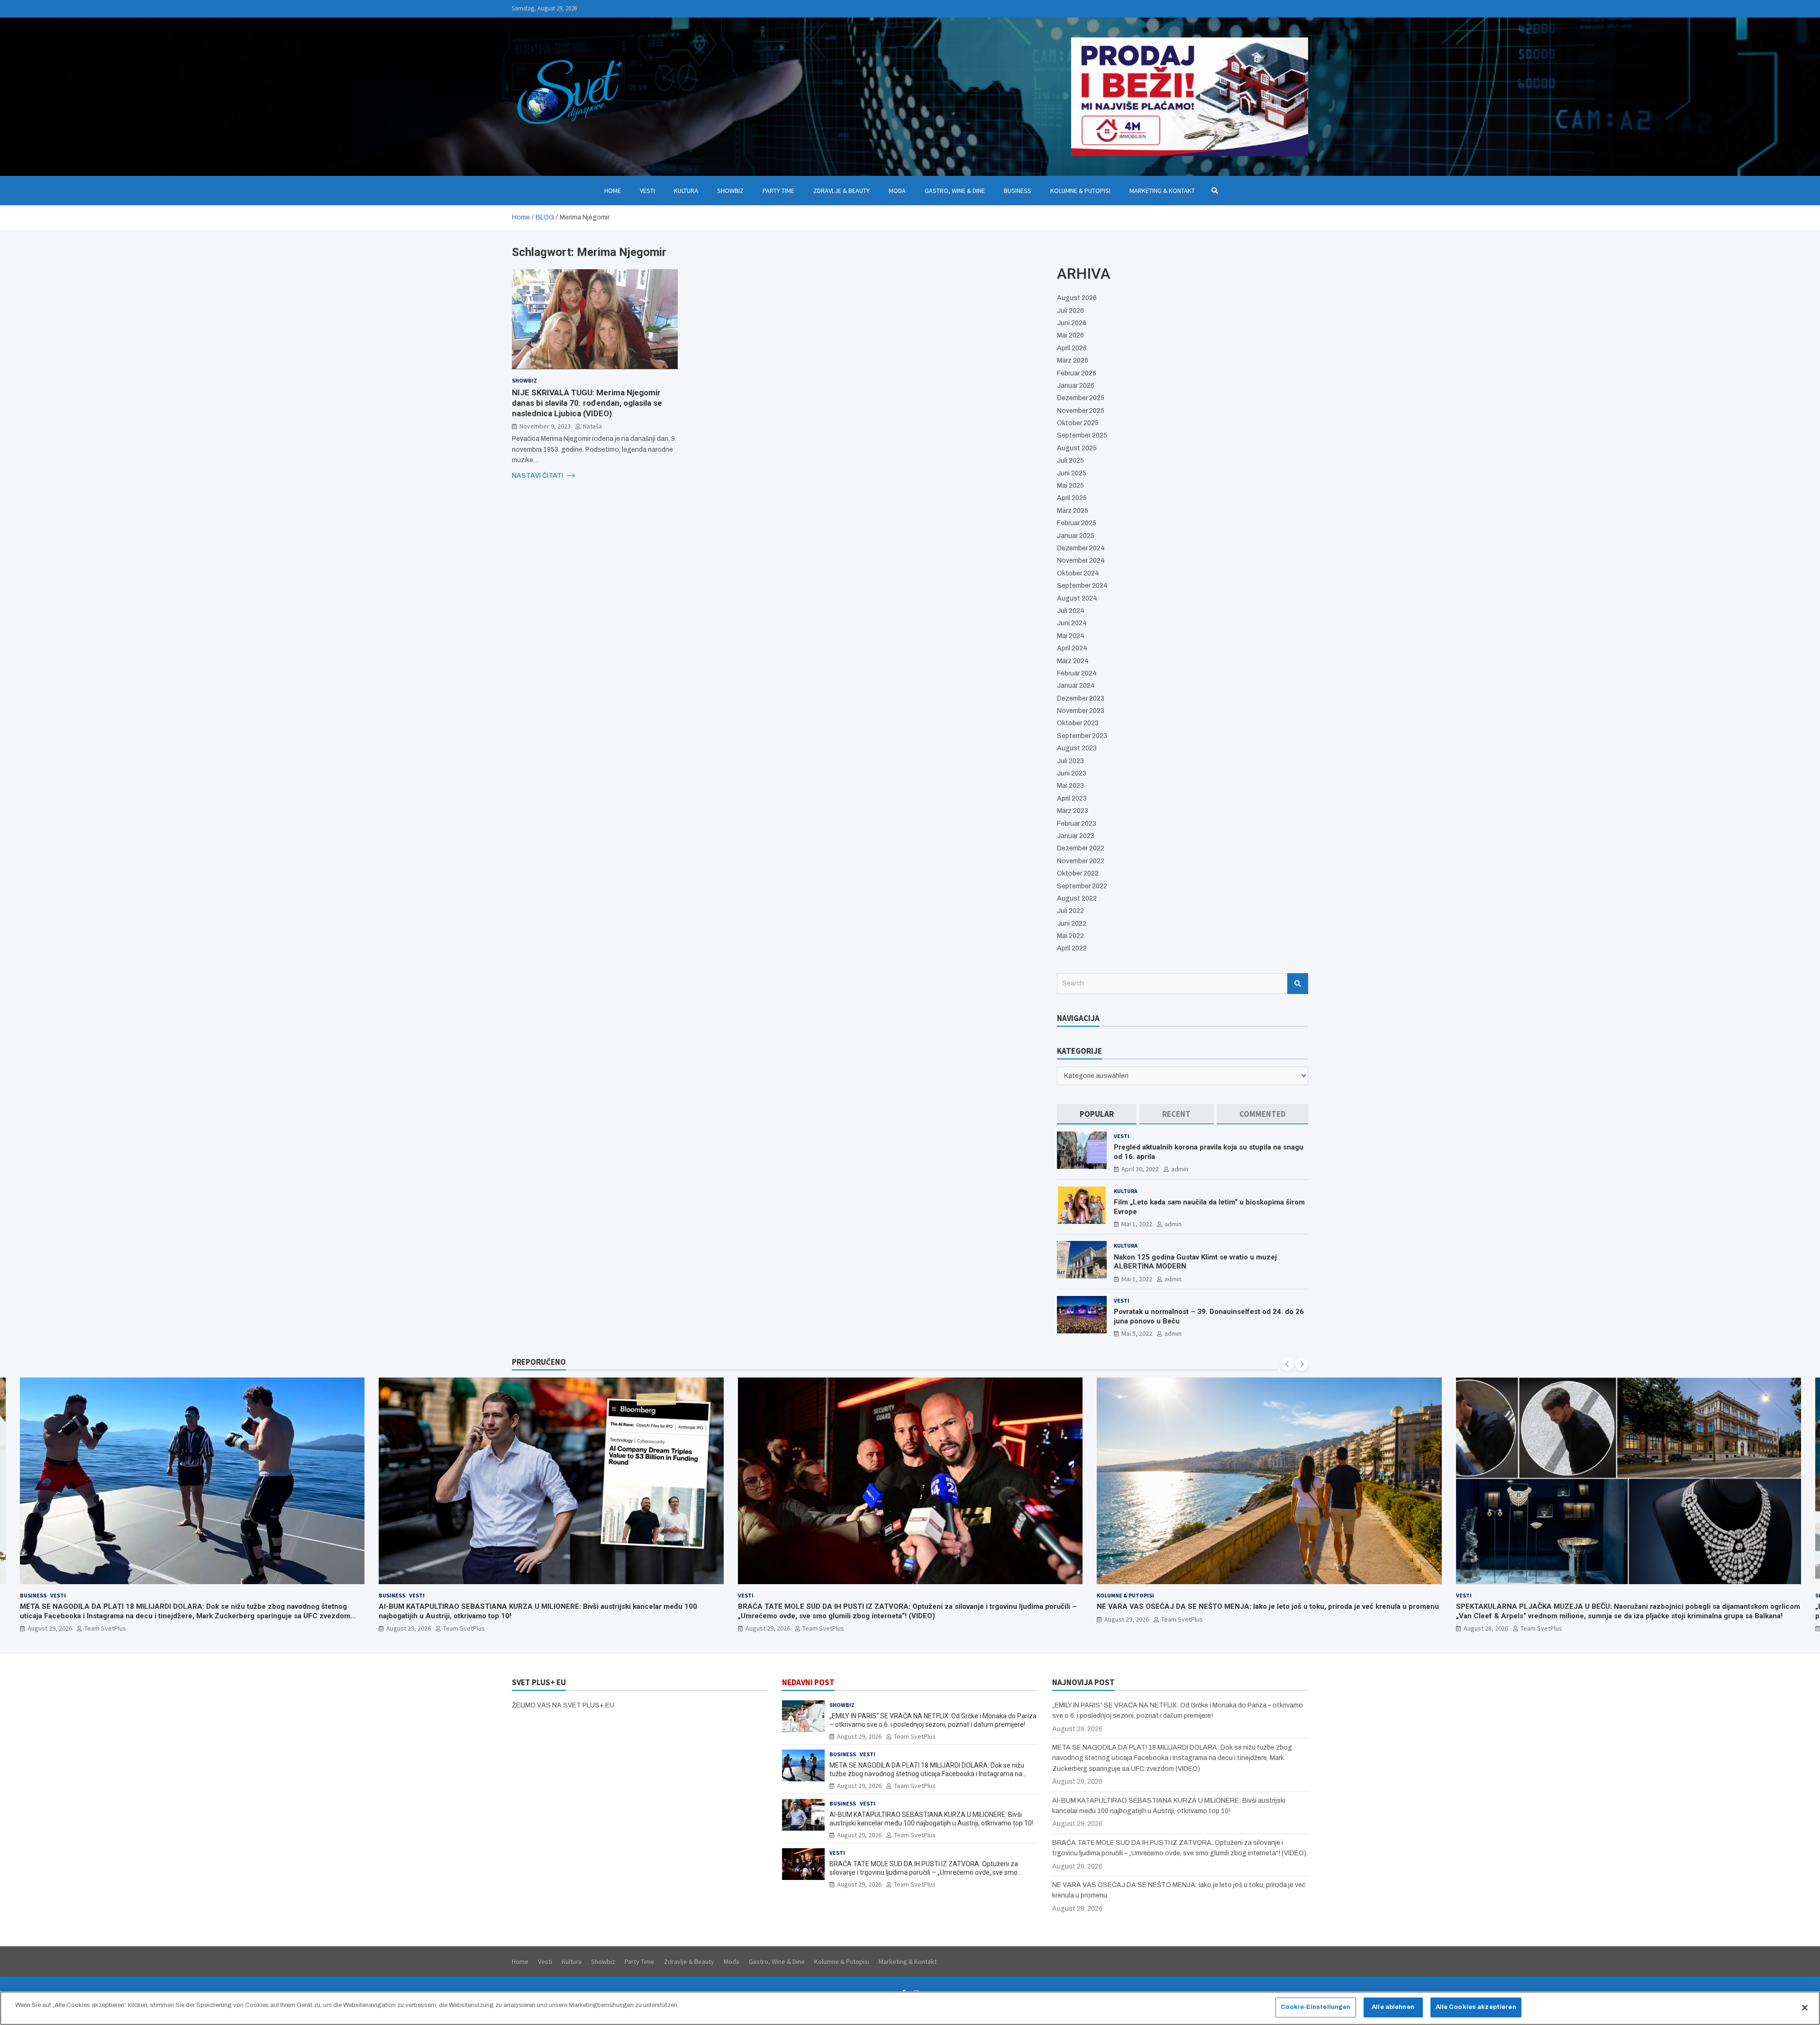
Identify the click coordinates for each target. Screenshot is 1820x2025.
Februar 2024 (1077, 673)
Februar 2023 (1077, 824)
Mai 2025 (1070, 486)
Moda (897, 191)
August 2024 (1077, 598)
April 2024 (1072, 648)
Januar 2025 (1076, 536)
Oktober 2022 (1078, 873)
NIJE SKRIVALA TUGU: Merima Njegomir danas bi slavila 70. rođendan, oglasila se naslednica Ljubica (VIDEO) (587, 402)
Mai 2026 (1070, 335)
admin (1180, 1169)
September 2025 (1082, 435)
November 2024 (1081, 561)
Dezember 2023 (1081, 698)
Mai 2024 (1071, 636)
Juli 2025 (1070, 461)
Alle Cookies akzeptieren (1476, 2007)
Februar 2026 (1077, 373)
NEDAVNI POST (808, 1682)
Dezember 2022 (1081, 848)
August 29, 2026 (49, 1628)
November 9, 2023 (545, 426)
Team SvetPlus (105, 1628)
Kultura (686, 191)
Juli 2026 (1070, 311)
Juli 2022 (1070, 911)
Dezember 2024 (1081, 548)
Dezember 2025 (1081, 398)
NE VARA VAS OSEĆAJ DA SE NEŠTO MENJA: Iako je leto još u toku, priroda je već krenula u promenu (909, 1606)
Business (1018, 191)
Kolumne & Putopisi (1080, 191)
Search (1298, 984)
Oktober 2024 (1078, 573)
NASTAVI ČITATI (538, 475)
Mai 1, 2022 (1137, 1224)
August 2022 (1077, 898)
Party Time (778, 191)
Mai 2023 (1070, 786)
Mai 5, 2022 (1137, 1333)
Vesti (647, 191)
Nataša (592, 426)
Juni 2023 (1072, 773)
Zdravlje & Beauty (842, 191)
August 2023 (1077, 748)
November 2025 (1081, 411)
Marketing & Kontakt (1162, 191)
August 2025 (1077, 448)
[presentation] (1287, 1364)
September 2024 (1082, 586)
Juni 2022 (1072, 924)
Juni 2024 (1072, 623)
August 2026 (1077, 298)
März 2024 (1073, 661)
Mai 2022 (1070, 936)
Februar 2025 (1077, 523)
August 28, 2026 (1127, 1628)
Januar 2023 (1076, 836)
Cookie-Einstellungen (1316, 2007)
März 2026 (1073, 360)
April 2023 (1072, 798)
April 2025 (1072, 498)
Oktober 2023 (1078, 723)
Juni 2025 (1072, 473)
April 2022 (1072, 948)
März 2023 (1073, 811)
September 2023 (1082, 736)
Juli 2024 (1071, 611)
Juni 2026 (1072, 323)
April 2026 (1072, 348)
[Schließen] (1805, 2007)
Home (613, 191)
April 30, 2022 (1140, 1169)
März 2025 (1073, 511)
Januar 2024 (1076, 686)
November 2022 (1081, 861)
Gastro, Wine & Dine (955, 191)
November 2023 (1081, 711)
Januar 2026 (1076, 386)
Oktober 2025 (1078, 423)
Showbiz (730, 191)
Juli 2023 (1070, 761)
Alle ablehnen (1393, 2007)
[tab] (1097, 1114)
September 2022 (1082, 886)
